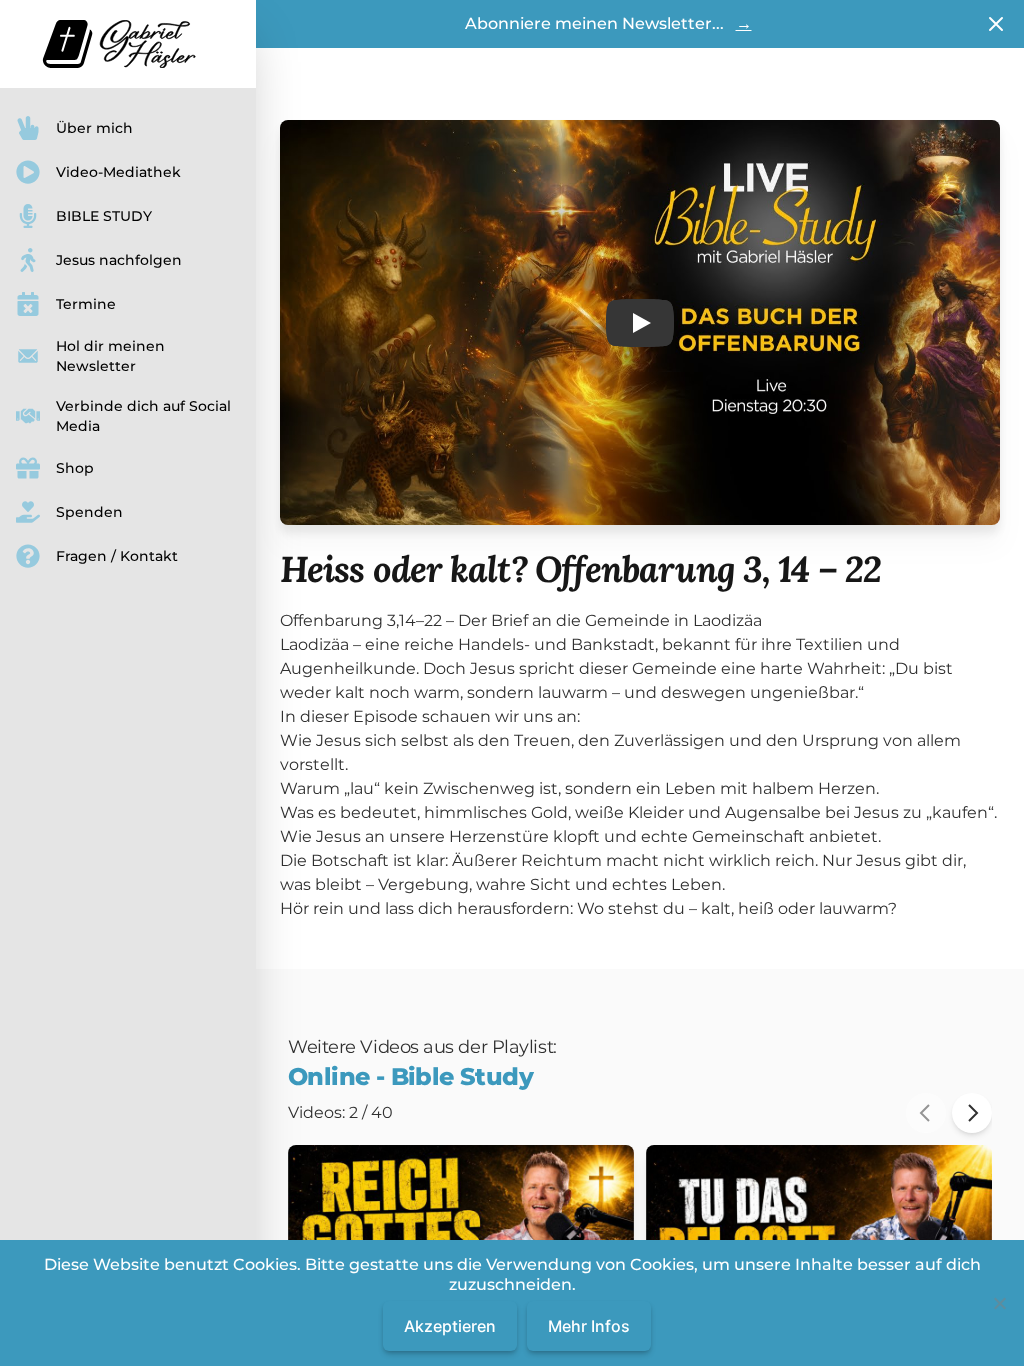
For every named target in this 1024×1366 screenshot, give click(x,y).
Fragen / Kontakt (117, 556)
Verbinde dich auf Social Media (143, 416)
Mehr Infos (589, 1326)
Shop (75, 468)
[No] (999, 1303)
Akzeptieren (450, 1326)
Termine (86, 304)
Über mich (94, 128)
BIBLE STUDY (104, 216)
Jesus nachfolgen (119, 260)
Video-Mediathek (118, 172)
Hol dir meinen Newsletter (110, 356)
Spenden (89, 512)
